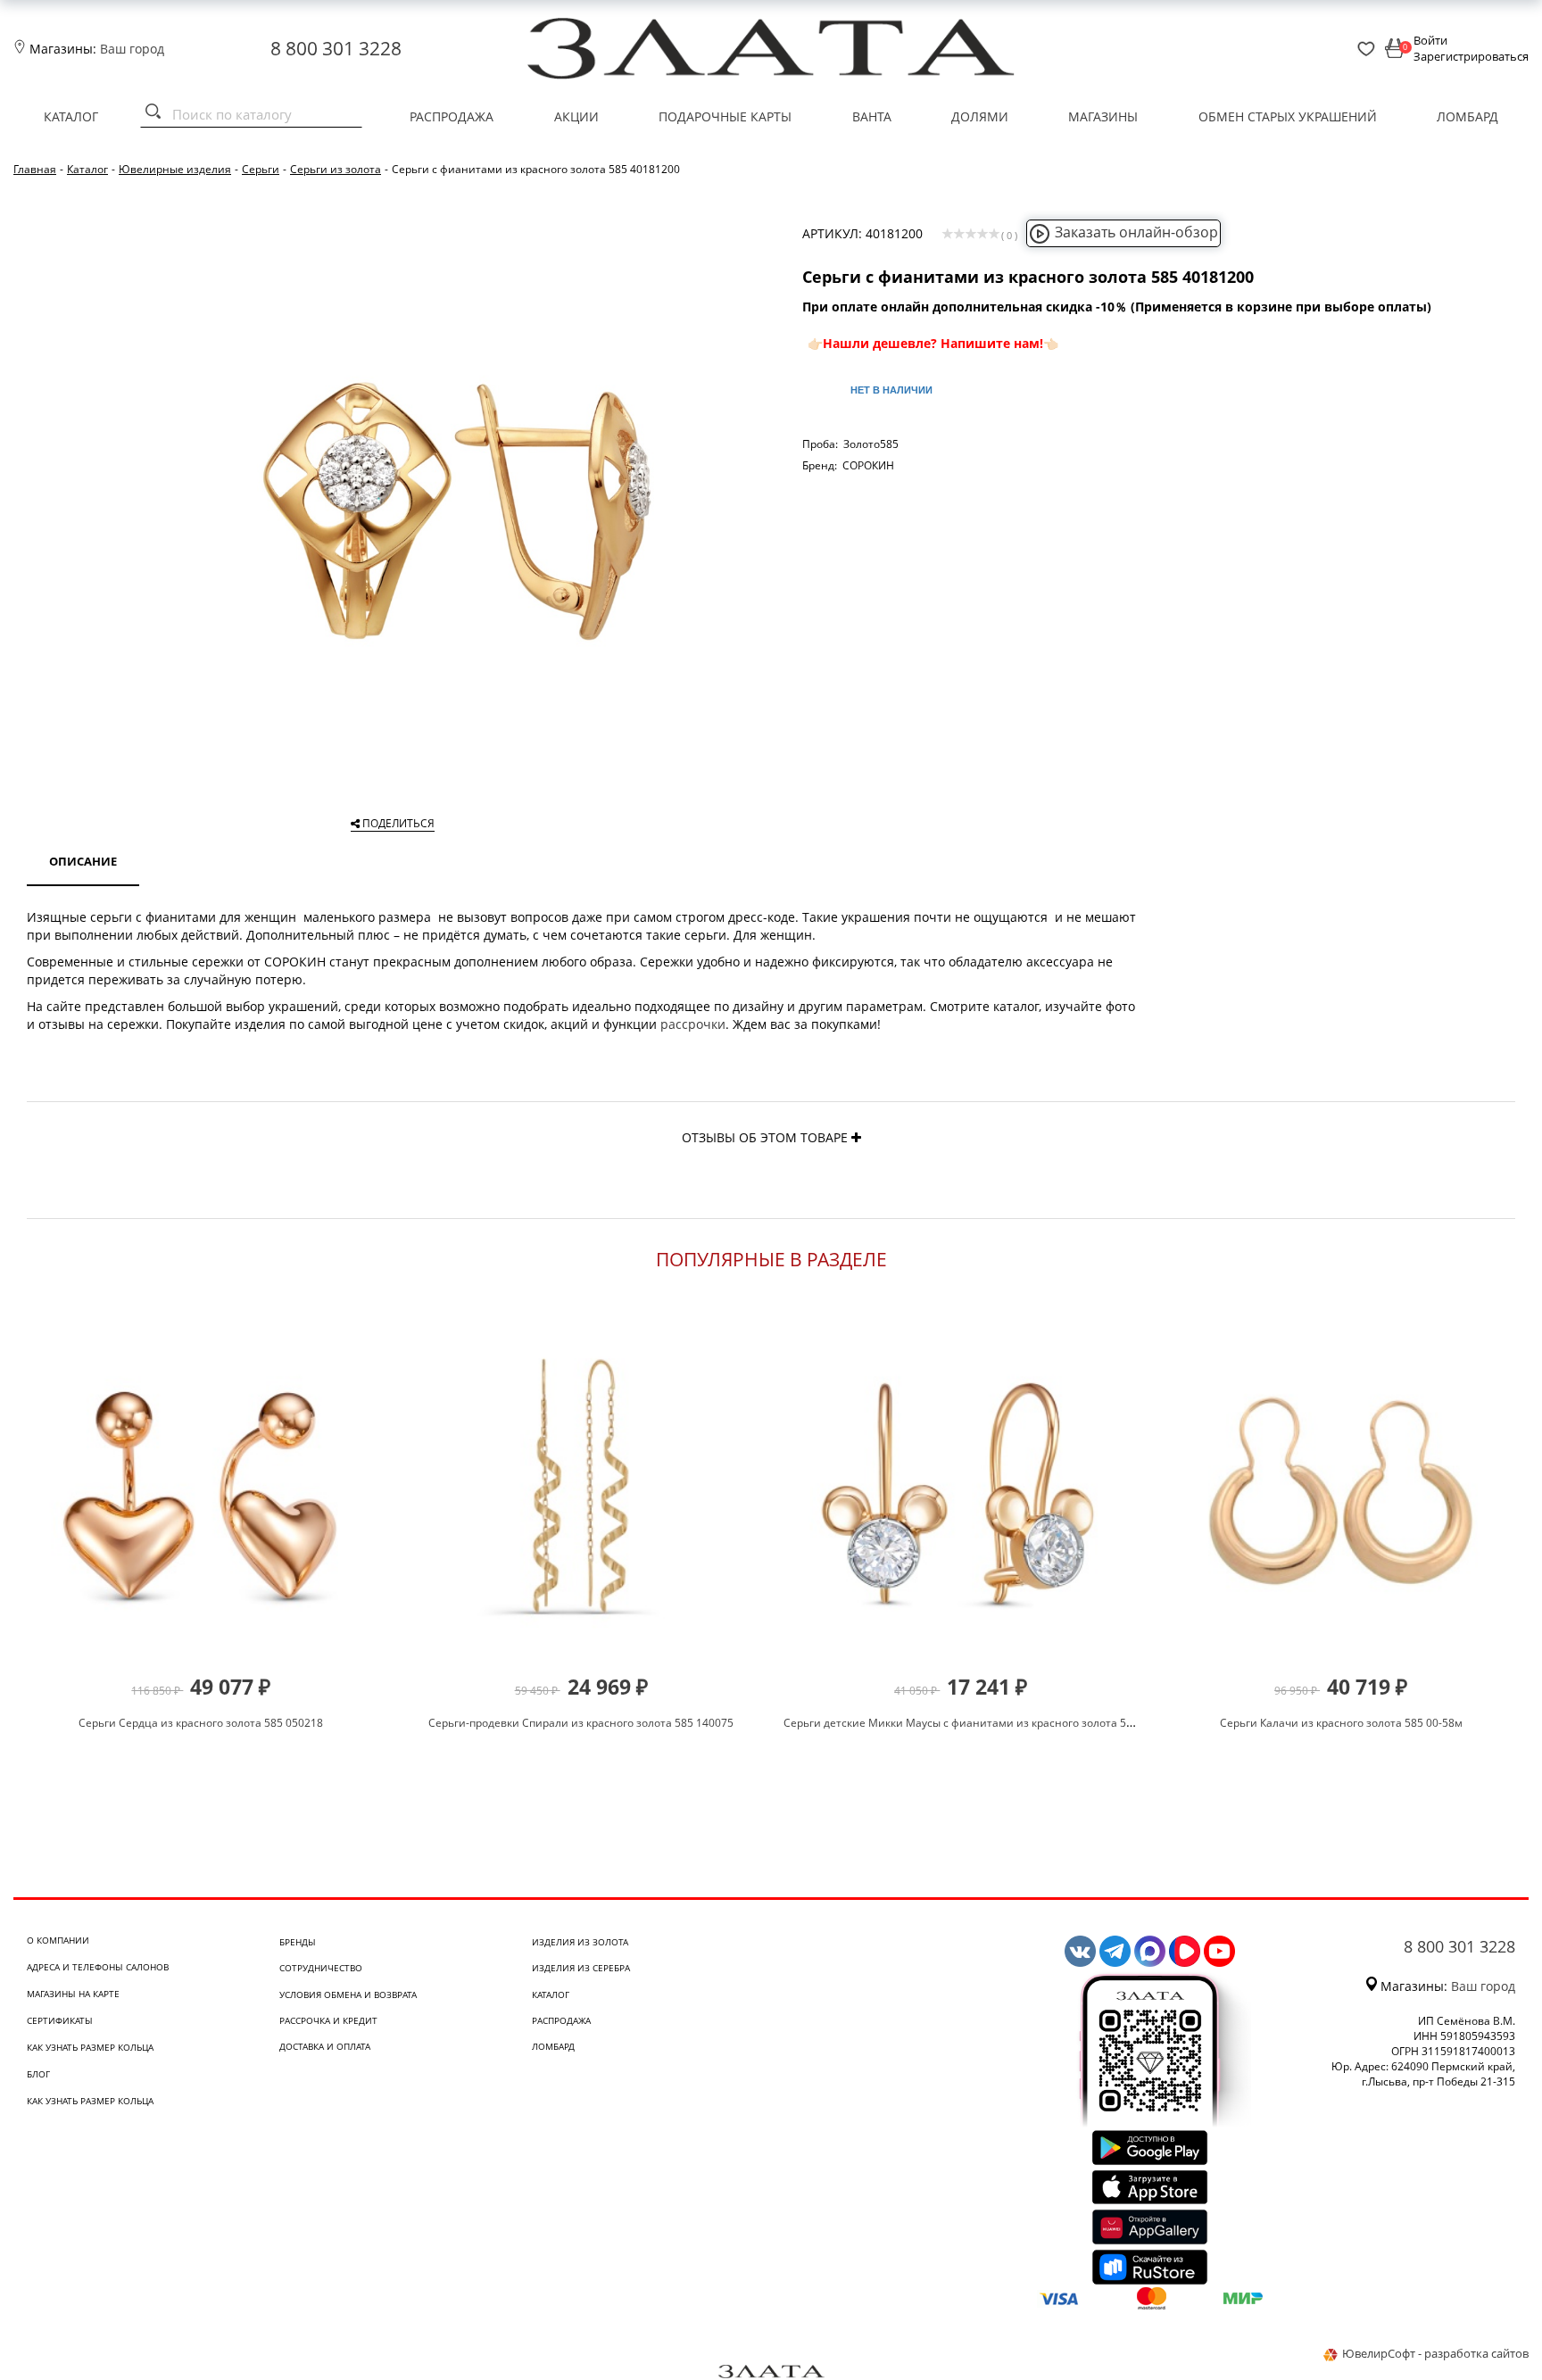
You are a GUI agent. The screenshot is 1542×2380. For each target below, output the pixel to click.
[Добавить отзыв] (856, 1137)
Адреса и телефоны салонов (98, 1967)
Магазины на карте (73, 1994)
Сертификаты (60, 2020)
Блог (38, 2074)
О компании (58, 1940)
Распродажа (452, 116)
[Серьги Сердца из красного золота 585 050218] (201, 1491)
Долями (980, 116)
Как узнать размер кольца (90, 2047)
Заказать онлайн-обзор (1136, 232)
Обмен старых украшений (1288, 116)
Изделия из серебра (581, 1968)
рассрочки (693, 1024)
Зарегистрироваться (1471, 56)
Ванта (872, 116)
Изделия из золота (580, 1942)
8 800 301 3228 (336, 48)
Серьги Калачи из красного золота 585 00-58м (1341, 1723)
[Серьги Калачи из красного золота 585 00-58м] (1341, 1491)
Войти (1430, 40)
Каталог (71, 116)
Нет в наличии (891, 390)
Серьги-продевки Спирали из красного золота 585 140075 (581, 1723)
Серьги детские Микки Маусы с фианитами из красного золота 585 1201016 (984, 1723)
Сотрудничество (321, 1968)
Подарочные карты (725, 116)
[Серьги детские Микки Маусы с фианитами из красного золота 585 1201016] (962, 1491)
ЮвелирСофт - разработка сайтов (1435, 2353)
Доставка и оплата (325, 2046)
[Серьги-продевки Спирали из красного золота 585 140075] (581, 1491)
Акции (576, 116)
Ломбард (1467, 116)
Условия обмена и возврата (348, 1994)
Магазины (1103, 116)
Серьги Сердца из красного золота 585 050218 (201, 1723)
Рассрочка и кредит (328, 2020)
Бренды (298, 1942)
